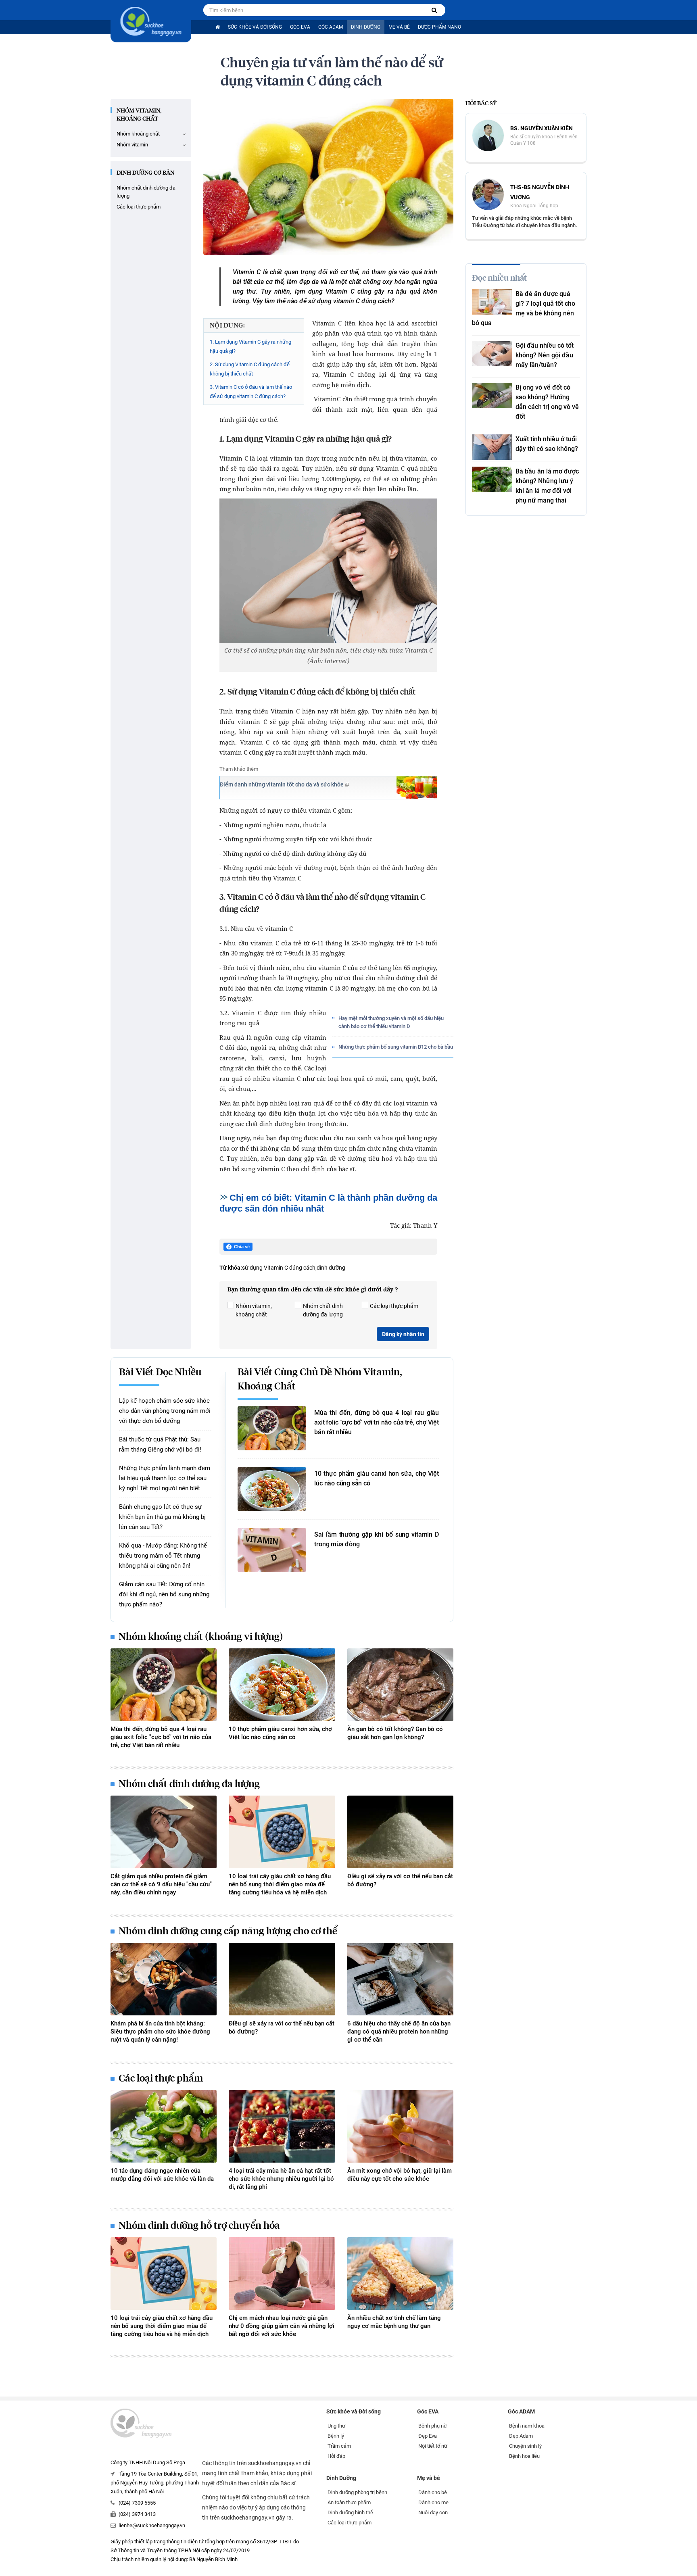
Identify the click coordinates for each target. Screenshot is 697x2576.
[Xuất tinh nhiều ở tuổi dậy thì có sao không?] (492, 447)
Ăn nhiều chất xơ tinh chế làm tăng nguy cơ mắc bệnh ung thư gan (394, 2322)
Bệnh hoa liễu (524, 2456)
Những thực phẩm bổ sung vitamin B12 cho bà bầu (396, 1047)
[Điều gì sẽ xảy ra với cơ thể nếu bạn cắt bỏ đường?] (400, 1832)
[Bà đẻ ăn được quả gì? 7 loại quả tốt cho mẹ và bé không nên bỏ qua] (492, 302)
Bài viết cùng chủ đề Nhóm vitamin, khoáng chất (320, 1380)
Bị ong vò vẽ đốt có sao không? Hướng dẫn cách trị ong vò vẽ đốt (547, 402)
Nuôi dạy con (433, 2512)
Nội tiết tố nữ (433, 2446)
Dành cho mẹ (433, 2502)
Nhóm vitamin (132, 145)
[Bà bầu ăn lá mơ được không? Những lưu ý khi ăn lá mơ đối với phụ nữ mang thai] (492, 479)
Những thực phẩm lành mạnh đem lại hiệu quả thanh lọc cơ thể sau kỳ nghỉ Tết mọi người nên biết (165, 1478)
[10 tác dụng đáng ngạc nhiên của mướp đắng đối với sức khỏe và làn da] (164, 2126)
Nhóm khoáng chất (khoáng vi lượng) (201, 1637)
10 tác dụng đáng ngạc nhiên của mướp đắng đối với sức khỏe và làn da (162, 2175)
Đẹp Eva (428, 2436)
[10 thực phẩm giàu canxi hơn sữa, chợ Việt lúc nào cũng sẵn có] (272, 1489)
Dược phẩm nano (439, 27)
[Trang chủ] (218, 27)
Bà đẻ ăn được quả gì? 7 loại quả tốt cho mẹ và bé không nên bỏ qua (524, 308)
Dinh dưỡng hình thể (350, 2512)
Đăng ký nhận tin (403, 1334)
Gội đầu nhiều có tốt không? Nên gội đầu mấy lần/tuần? (545, 355)
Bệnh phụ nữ (433, 2426)
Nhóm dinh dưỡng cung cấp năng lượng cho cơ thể (228, 1931)
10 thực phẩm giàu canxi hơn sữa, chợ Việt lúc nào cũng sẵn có (377, 1478)
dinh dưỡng (331, 1268)
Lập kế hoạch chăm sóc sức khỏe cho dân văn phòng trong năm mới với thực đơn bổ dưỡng (165, 1411)
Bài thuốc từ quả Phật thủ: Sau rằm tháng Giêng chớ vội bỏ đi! (160, 1444)
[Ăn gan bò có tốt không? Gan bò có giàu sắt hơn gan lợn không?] (400, 1685)
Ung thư (336, 2426)
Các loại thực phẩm (139, 207)
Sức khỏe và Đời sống (255, 27)
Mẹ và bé (399, 27)
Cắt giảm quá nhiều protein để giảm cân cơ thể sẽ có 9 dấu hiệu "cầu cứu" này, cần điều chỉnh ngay (161, 1884)
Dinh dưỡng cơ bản (145, 173)
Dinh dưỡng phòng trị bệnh (357, 2492)
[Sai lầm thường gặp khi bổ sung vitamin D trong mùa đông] (272, 1550)
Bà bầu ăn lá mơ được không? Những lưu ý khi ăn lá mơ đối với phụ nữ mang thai (547, 486)
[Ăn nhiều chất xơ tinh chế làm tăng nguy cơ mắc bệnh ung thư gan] (400, 2274)
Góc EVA (300, 27)
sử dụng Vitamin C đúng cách (279, 1268)
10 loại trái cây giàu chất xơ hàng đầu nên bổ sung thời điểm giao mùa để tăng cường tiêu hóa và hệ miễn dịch (280, 1884)
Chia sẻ (242, 1247)
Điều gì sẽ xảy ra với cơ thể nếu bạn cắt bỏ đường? (400, 1880)
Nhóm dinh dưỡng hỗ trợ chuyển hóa (199, 2226)
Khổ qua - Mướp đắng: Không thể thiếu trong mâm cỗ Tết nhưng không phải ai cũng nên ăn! (163, 1556)
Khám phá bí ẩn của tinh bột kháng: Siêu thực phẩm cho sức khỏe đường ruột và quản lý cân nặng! (160, 2032)
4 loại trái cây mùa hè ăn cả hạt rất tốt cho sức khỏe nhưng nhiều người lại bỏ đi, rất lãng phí (281, 2179)
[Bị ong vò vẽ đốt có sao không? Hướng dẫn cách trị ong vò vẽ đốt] (492, 395)
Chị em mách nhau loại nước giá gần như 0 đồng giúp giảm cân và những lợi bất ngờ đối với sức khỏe (282, 2326)
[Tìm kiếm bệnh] (434, 10)
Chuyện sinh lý (525, 2446)
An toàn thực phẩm (349, 2502)
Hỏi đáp (336, 2456)
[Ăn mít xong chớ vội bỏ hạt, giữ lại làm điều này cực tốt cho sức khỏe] (400, 2126)
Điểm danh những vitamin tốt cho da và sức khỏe (282, 784)
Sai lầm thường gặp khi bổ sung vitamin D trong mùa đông (377, 1539)
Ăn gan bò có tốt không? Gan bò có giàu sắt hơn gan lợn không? (395, 1733)
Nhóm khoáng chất (138, 134)
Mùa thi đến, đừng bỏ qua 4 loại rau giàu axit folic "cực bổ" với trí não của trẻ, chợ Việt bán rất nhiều (377, 1422)
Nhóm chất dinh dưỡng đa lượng (146, 192)
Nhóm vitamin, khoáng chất (139, 115)
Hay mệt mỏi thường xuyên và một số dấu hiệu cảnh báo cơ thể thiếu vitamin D (391, 1022)
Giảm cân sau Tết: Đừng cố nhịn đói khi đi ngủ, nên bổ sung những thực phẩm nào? (164, 1594)
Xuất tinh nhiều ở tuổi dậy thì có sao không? (547, 444)
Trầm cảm (339, 2446)
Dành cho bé (433, 2492)
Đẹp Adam (521, 2436)
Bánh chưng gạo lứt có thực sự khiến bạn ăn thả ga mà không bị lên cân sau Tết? (162, 1517)
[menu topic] (184, 134)
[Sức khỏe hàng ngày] (151, 21)
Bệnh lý (336, 2436)
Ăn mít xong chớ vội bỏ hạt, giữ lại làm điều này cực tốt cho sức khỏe (400, 2175)
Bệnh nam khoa (527, 2426)
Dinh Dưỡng (366, 27)
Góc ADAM (331, 27)
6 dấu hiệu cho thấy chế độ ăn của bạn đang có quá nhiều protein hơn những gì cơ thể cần (399, 2032)
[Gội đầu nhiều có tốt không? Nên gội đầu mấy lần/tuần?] (492, 354)
